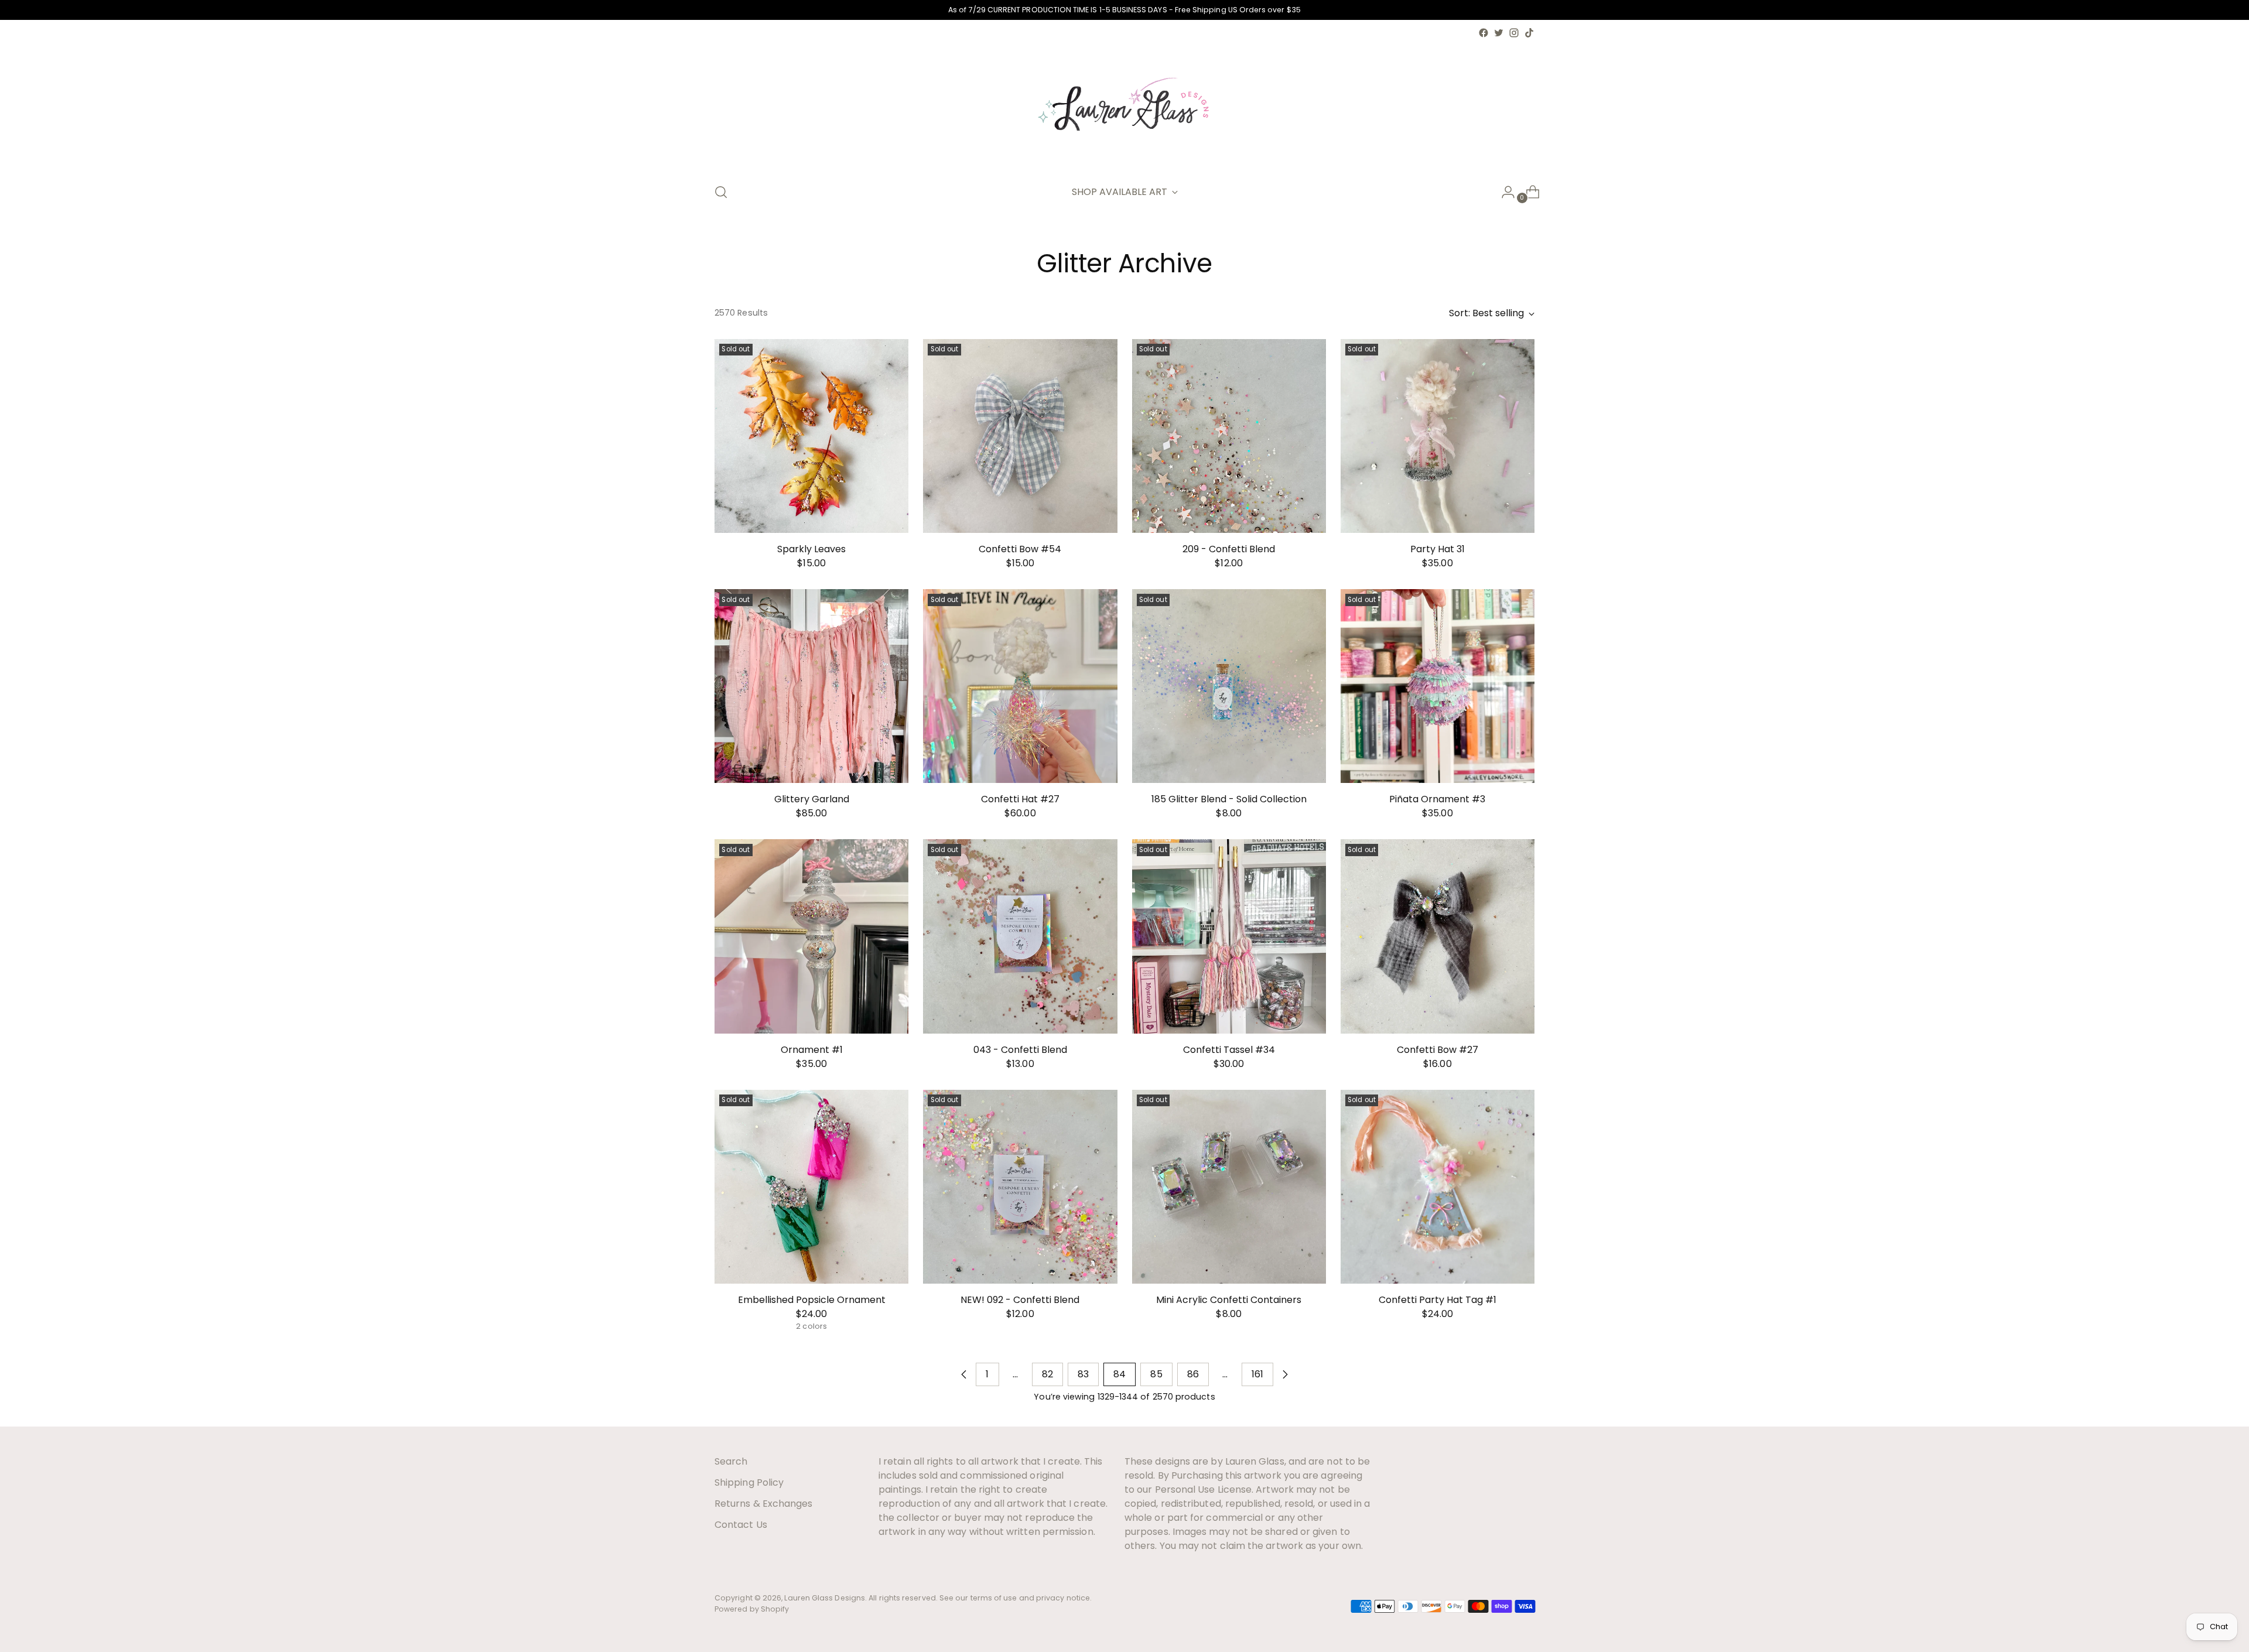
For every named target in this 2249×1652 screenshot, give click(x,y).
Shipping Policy (749, 1482)
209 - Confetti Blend (1229, 549)
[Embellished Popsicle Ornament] (811, 1187)
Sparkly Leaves (811, 549)
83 (1083, 1374)
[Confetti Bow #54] (1020, 436)
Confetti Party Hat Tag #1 (1438, 1300)
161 (1257, 1374)
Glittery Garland (812, 799)
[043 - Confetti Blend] (1020, 936)
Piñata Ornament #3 (1437, 799)
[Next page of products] (1285, 1374)
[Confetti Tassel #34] (1229, 936)
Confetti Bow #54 (1020, 549)
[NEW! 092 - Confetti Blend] (1020, 1187)
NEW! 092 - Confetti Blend (1020, 1300)
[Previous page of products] (964, 1374)
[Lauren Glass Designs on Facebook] (1484, 33)
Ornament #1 (812, 1050)
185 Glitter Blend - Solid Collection (1229, 799)
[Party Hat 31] (1438, 436)
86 (1193, 1374)
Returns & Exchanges (764, 1504)
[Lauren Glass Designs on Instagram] (1514, 33)
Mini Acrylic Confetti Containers (1229, 1300)
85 (1156, 1374)
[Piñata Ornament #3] (1438, 686)
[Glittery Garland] (811, 686)
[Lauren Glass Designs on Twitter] (1499, 33)
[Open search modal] (721, 192)
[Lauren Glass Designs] (1124, 107)
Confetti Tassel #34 (1229, 1050)
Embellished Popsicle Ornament (812, 1300)
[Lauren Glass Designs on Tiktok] (1529, 33)
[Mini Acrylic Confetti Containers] (1229, 1187)
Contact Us (741, 1525)
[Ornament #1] (811, 936)
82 (1047, 1374)
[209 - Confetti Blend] (1229, 436)
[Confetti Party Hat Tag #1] (1438, 1187)
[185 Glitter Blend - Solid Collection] (1229, 686)
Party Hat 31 (1438, 549)
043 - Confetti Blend (1020, 1050)
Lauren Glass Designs (825, 1598)
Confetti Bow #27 (1438, 1050)
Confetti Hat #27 (1020, 799)
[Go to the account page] (1503, 192)
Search (731, 1461)
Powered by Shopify (752, 1609)
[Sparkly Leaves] (811, 436)
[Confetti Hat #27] (1020, 686)
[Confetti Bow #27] (1438, 936)
